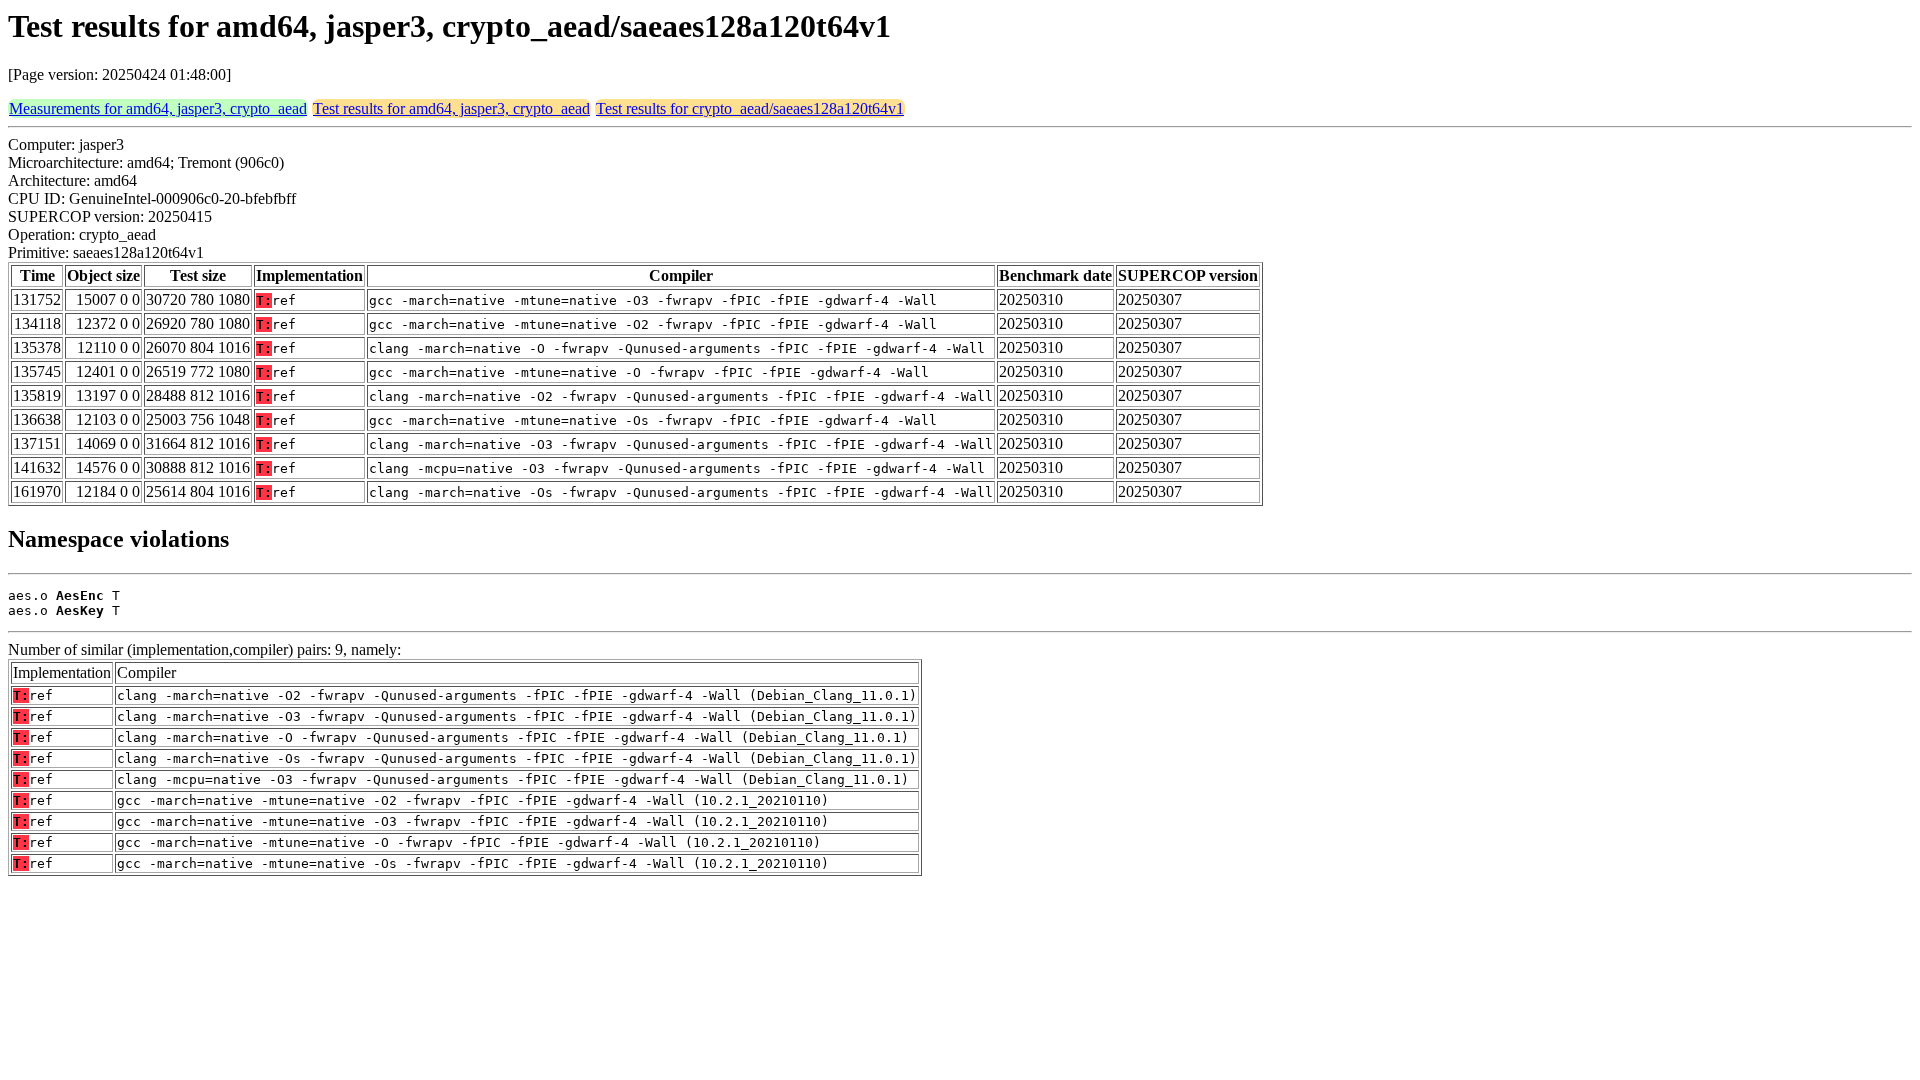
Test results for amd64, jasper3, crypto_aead (451, 108)
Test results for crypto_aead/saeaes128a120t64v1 (750, 108)
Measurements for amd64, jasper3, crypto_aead (158, 108)
